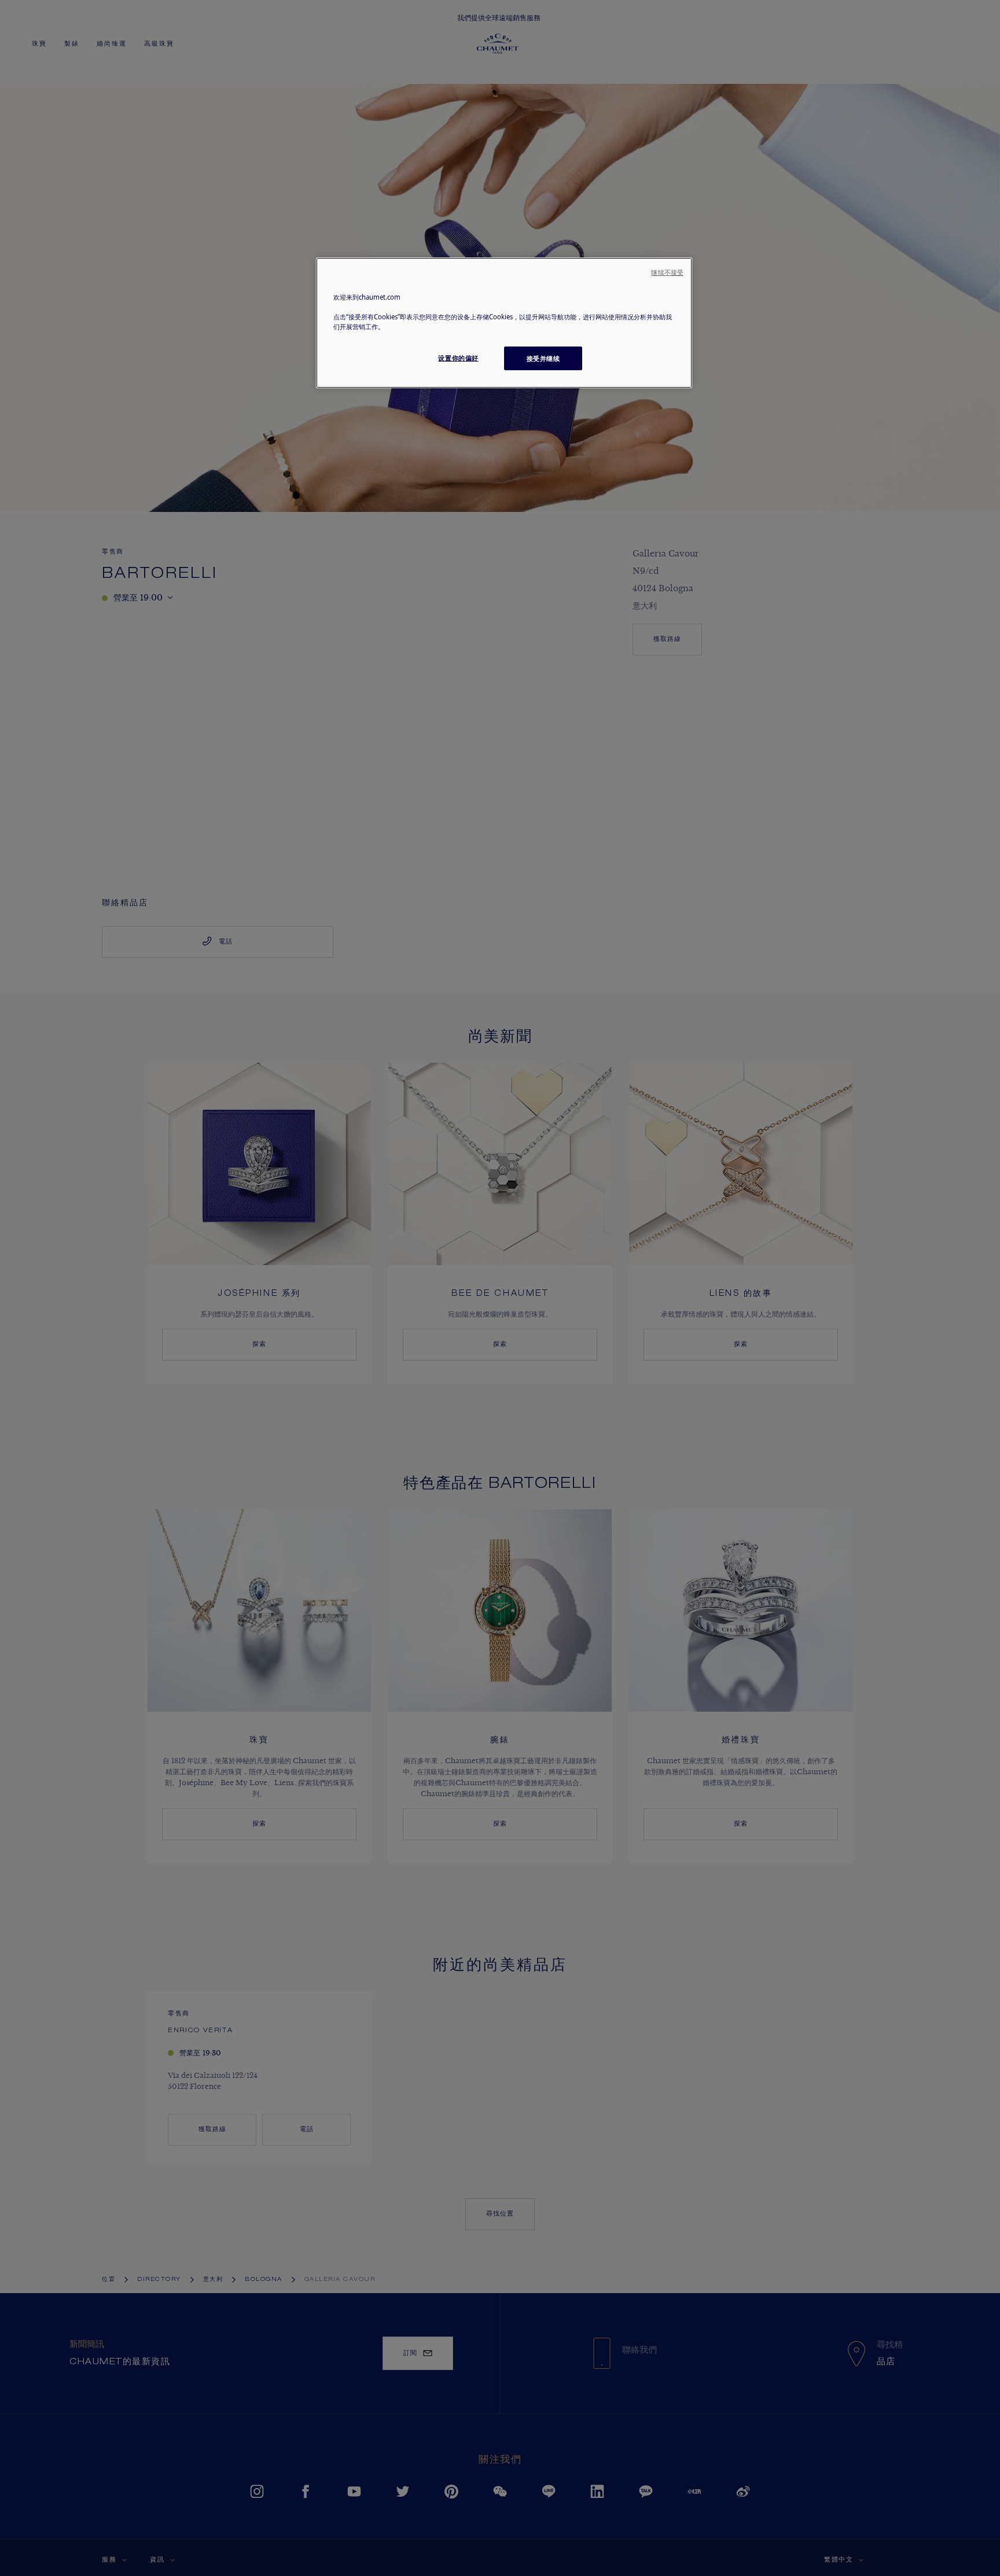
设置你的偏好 (458, 358)
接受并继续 (543, 358)
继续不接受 (667, 272)
